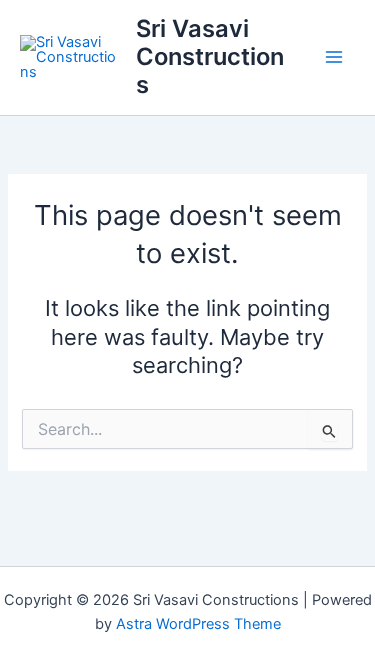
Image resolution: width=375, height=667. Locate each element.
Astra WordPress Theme (198, 624)
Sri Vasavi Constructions (210, 57)
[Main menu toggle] (334, 57)
